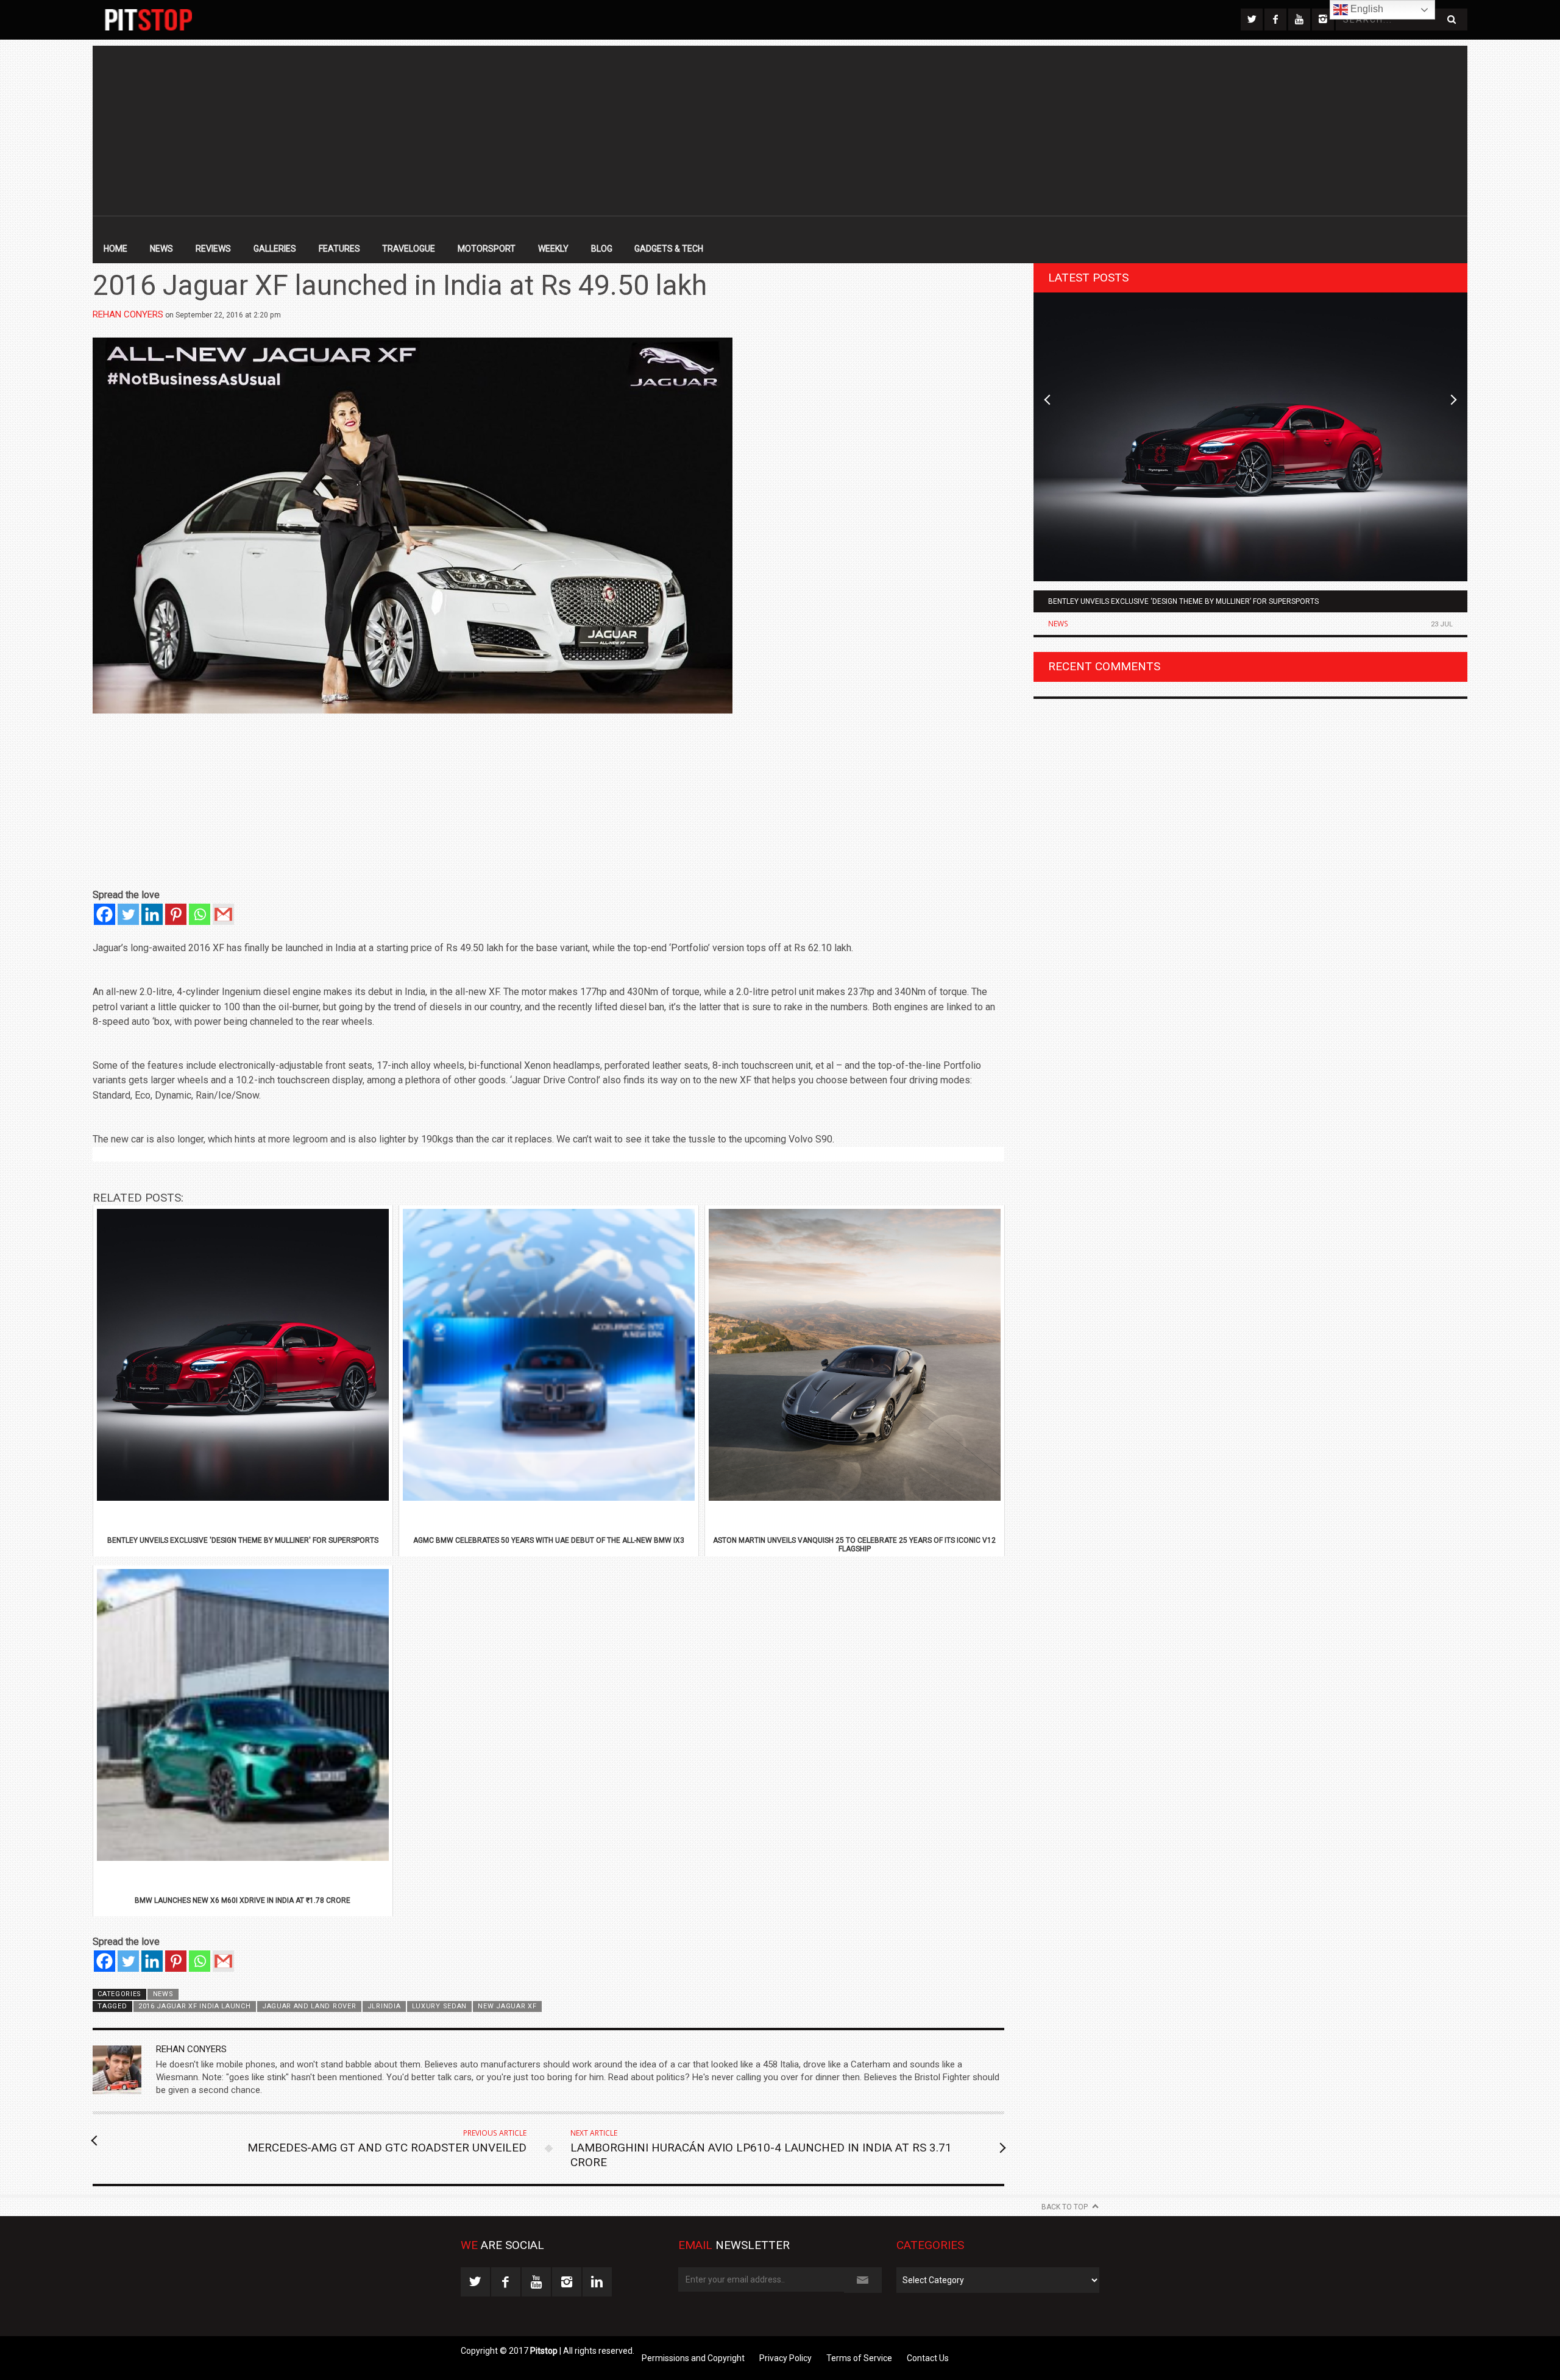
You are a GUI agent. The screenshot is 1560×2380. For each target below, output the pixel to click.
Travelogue (409, 249)
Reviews (213, 249)
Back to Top (1065, 2207)
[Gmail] (223, 914)
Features (339, 249)
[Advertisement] (780, 131)
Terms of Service (859, 2358)
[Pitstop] (148, 20)
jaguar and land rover (309, 2006)
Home (115, 249)
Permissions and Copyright (693, 2358)
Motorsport (487, 249)
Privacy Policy (785, 2358)
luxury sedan (439, 2006)
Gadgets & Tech (669, 249)
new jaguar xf (507, 2006)
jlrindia (384, 2006)
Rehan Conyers (128, 314)
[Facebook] (105, 914)
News (161, 249)
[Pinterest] (176, 914)
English (1366, 9)
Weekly (553, 249)
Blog (602, 249)
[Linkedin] (152, 914)
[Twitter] (128, 914)
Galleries (275, 249)
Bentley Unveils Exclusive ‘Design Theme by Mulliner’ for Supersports (1183, 601)
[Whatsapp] (200, 914)
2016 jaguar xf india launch (195, 2006)
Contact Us (928, 2358)
